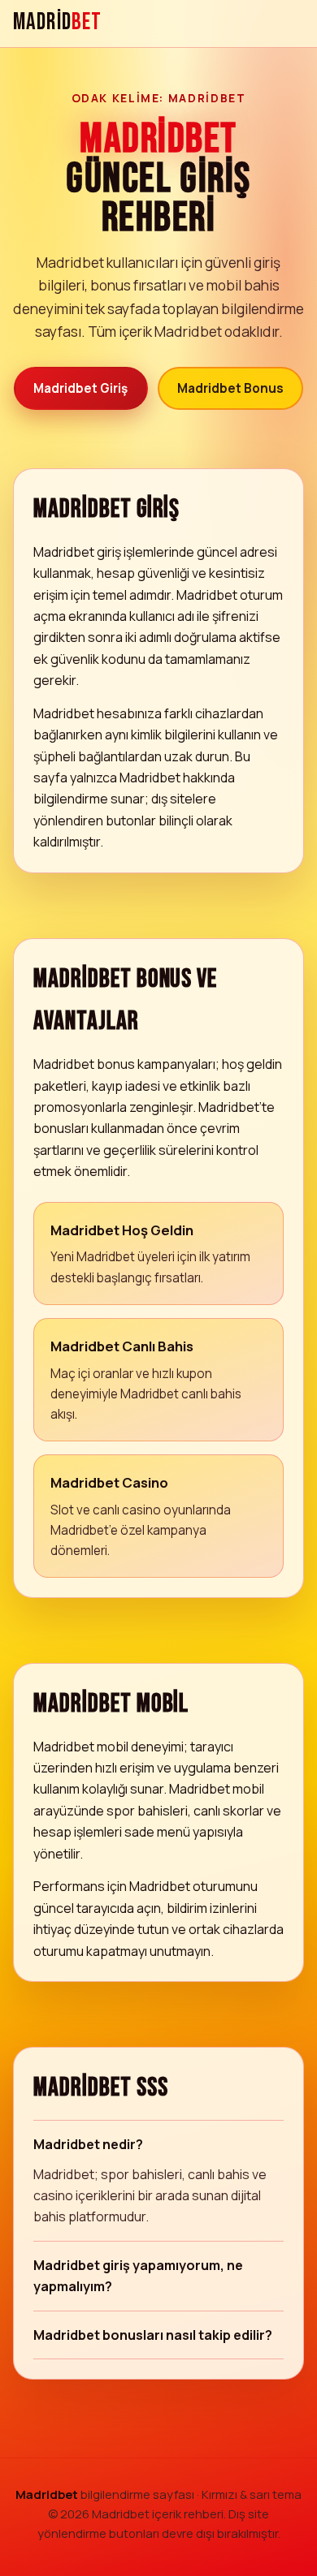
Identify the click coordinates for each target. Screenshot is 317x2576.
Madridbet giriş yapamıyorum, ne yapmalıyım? (138, 2276)
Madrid (57, 23)
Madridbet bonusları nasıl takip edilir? (153, 2335)
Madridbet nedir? (88, 2144)
